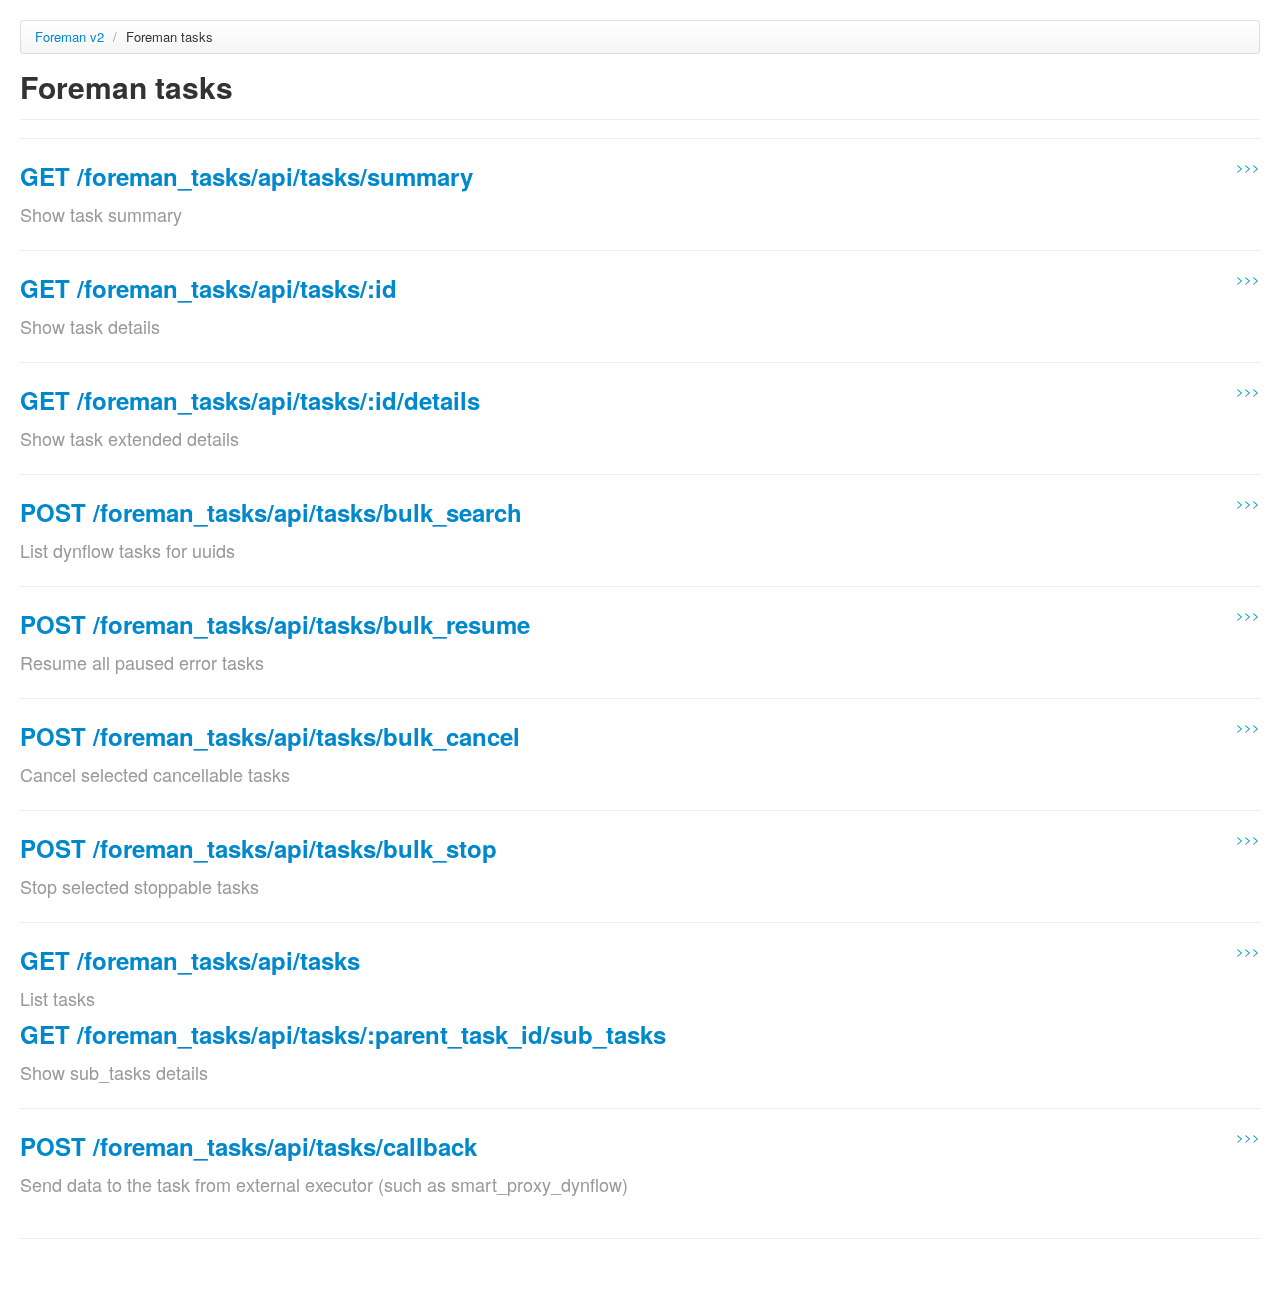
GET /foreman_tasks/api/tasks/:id (208, 288)
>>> (1248, 166)
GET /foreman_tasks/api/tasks (190, 960)
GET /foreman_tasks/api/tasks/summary (246, 176)
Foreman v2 (69, 36)
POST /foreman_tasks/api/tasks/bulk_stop (258, 848)
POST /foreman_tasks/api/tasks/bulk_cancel (270, 736)
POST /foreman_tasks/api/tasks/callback (248, 1146)
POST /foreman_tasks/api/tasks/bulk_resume (275, 624)
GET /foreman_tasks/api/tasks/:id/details (250, 400)
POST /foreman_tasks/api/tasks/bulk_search (271, 512)
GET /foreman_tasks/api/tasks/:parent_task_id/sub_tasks (343, 1034)
